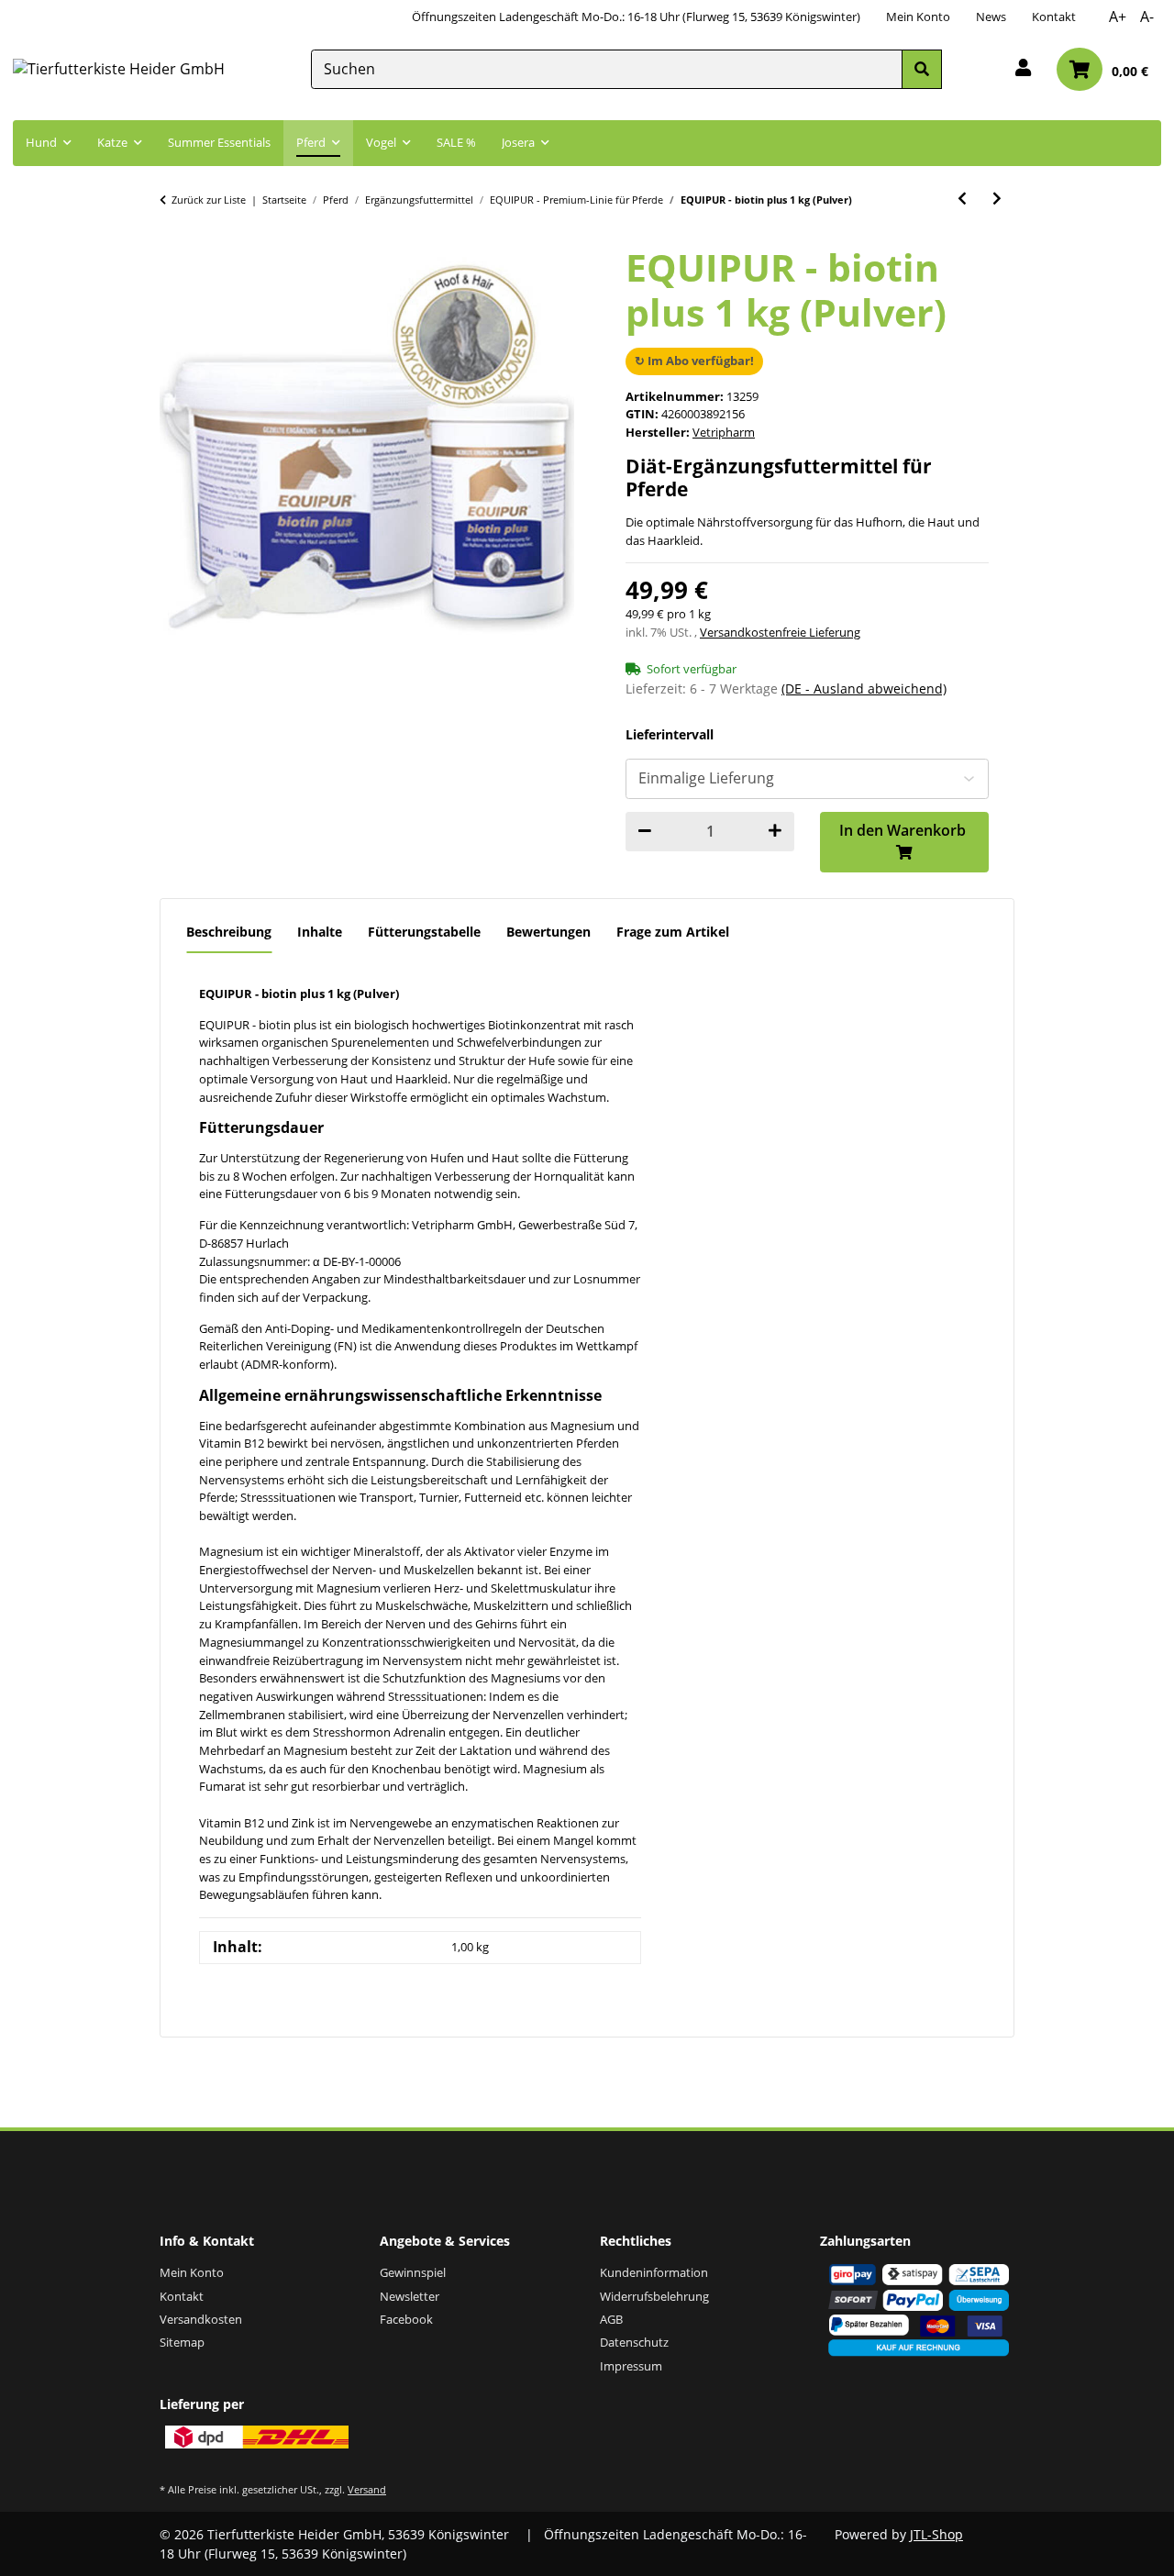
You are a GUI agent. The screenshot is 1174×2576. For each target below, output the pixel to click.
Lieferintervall (670, 735)
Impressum (631, 2366)
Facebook (406, 2319)
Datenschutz (634, 2342)
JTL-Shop (936, 2534)
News (991, 17)
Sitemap (182, 2342)
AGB (611, 2319)
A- (1147, 17)
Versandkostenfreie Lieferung (780, 632)
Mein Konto (918, 17)
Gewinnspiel (413, 2272)
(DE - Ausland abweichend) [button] (864, 688)
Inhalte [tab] (320, 932)
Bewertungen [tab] (548, 932)
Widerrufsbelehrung (654, 2296)
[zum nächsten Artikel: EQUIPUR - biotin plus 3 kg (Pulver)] (997, 199)
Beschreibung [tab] (229, 932)
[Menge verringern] (645, 832)
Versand (367, 2489)
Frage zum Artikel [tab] (673, 932)
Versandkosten (201, 2319)
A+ (1118, 17)
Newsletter (410, 2296)
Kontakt (1054, 17)
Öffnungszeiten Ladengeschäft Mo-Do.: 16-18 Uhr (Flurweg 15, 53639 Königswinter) (636, 17)
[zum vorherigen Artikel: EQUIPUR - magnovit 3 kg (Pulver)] (962, 199)
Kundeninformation (654, 2272)
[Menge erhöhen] (775, 832)
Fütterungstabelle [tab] (424, 932)
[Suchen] (922, 69)
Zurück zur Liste (209, 200)
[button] (1023, 69)
